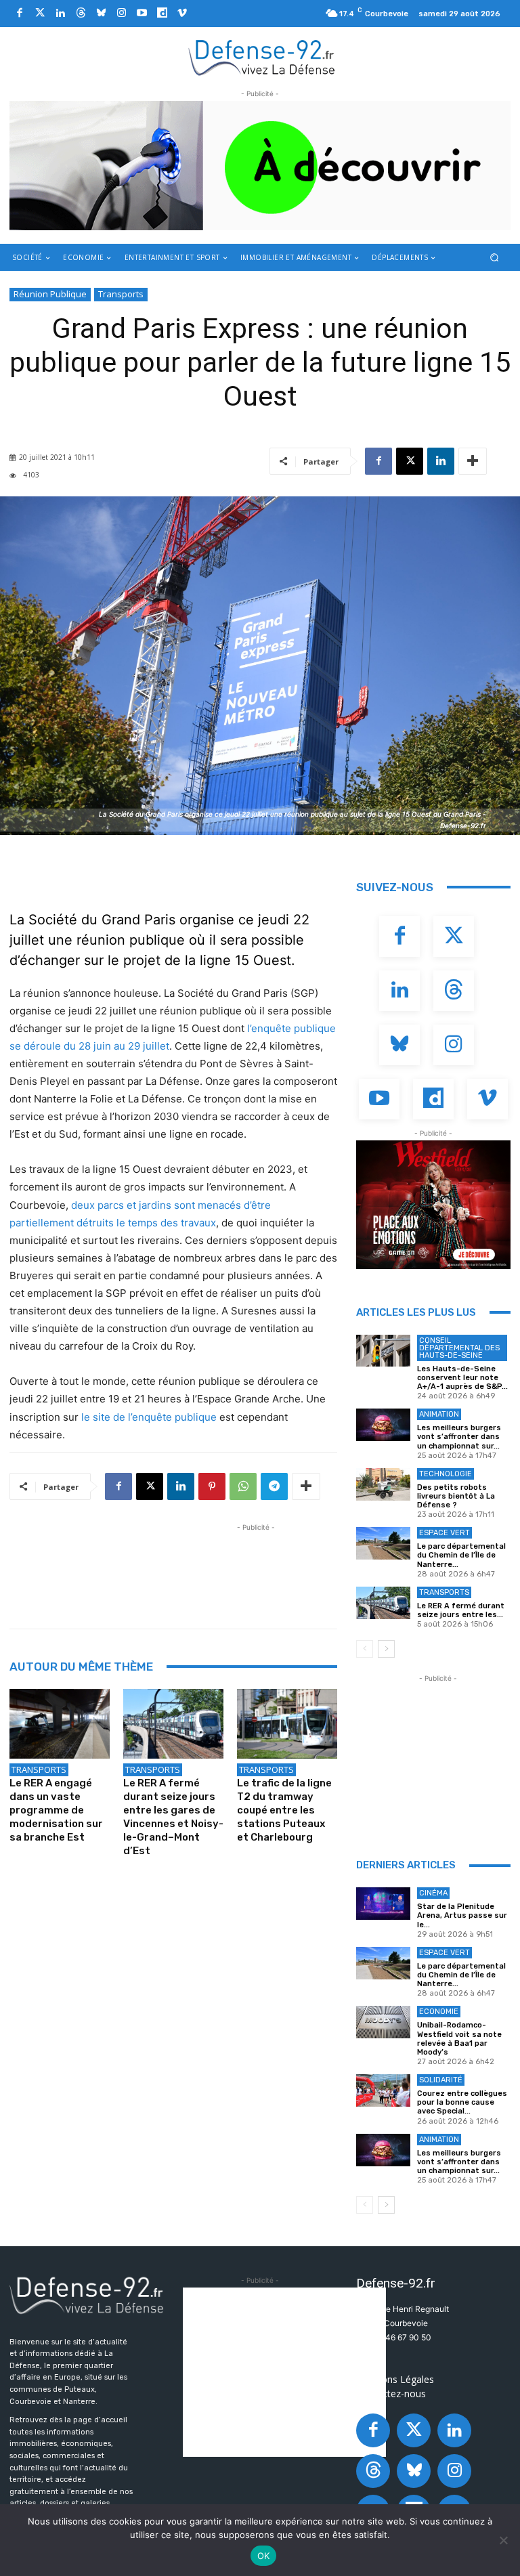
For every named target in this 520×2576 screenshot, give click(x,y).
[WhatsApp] (243, 1486)
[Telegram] (274, 1486)
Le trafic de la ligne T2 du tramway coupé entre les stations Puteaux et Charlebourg (284, 1810)
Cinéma (433, 1893)
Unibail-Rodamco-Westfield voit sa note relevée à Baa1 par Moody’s (459, 2039)
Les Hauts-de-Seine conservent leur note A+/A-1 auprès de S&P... (462, 1378)
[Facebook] (20, 14)
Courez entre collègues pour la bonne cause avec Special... (462, 2102)
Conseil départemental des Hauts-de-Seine (459, 1348)
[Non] (503, 2540)
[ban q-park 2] (260, 166)
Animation (439, 1414)
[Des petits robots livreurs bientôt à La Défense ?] (383, 1484)
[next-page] (386, 1649)
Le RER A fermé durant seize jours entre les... (461, 1610)
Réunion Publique (50, 294)
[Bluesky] (101, 14)
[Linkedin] (60, 14)
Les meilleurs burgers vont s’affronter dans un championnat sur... (459, 1437)
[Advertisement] (256, 1565)
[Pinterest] (212, 1486)
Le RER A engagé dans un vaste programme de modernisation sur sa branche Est (56, 1810)
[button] (495, 257)
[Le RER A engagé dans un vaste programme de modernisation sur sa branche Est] (60, 1724)
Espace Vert (445, 1533)
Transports (121, 294)
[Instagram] (121, 14)
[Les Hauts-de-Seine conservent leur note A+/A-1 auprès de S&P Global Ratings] (383, 1351)
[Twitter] (40, 14)
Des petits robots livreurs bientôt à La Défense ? (456, 1496)
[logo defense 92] (262, 57)
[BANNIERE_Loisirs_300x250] (433, 1205)
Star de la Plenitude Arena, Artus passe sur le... (462, 1915)
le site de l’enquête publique (149, 1417)
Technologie (446, 1474)
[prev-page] (365, 1649)
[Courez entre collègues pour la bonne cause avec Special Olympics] (383, 2090)
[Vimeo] (182, 14)
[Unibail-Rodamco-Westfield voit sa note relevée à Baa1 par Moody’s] (383, 2022)
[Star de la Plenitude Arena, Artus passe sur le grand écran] (383, 1904)
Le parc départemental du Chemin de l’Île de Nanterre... (461, 1555)
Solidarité (441, 2080)
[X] (410, 461)
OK (264, 2556)
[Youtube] (142, 14)
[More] (473, 461)
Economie (439, 2012)
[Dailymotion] (162, 14)
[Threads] (81, 14)
